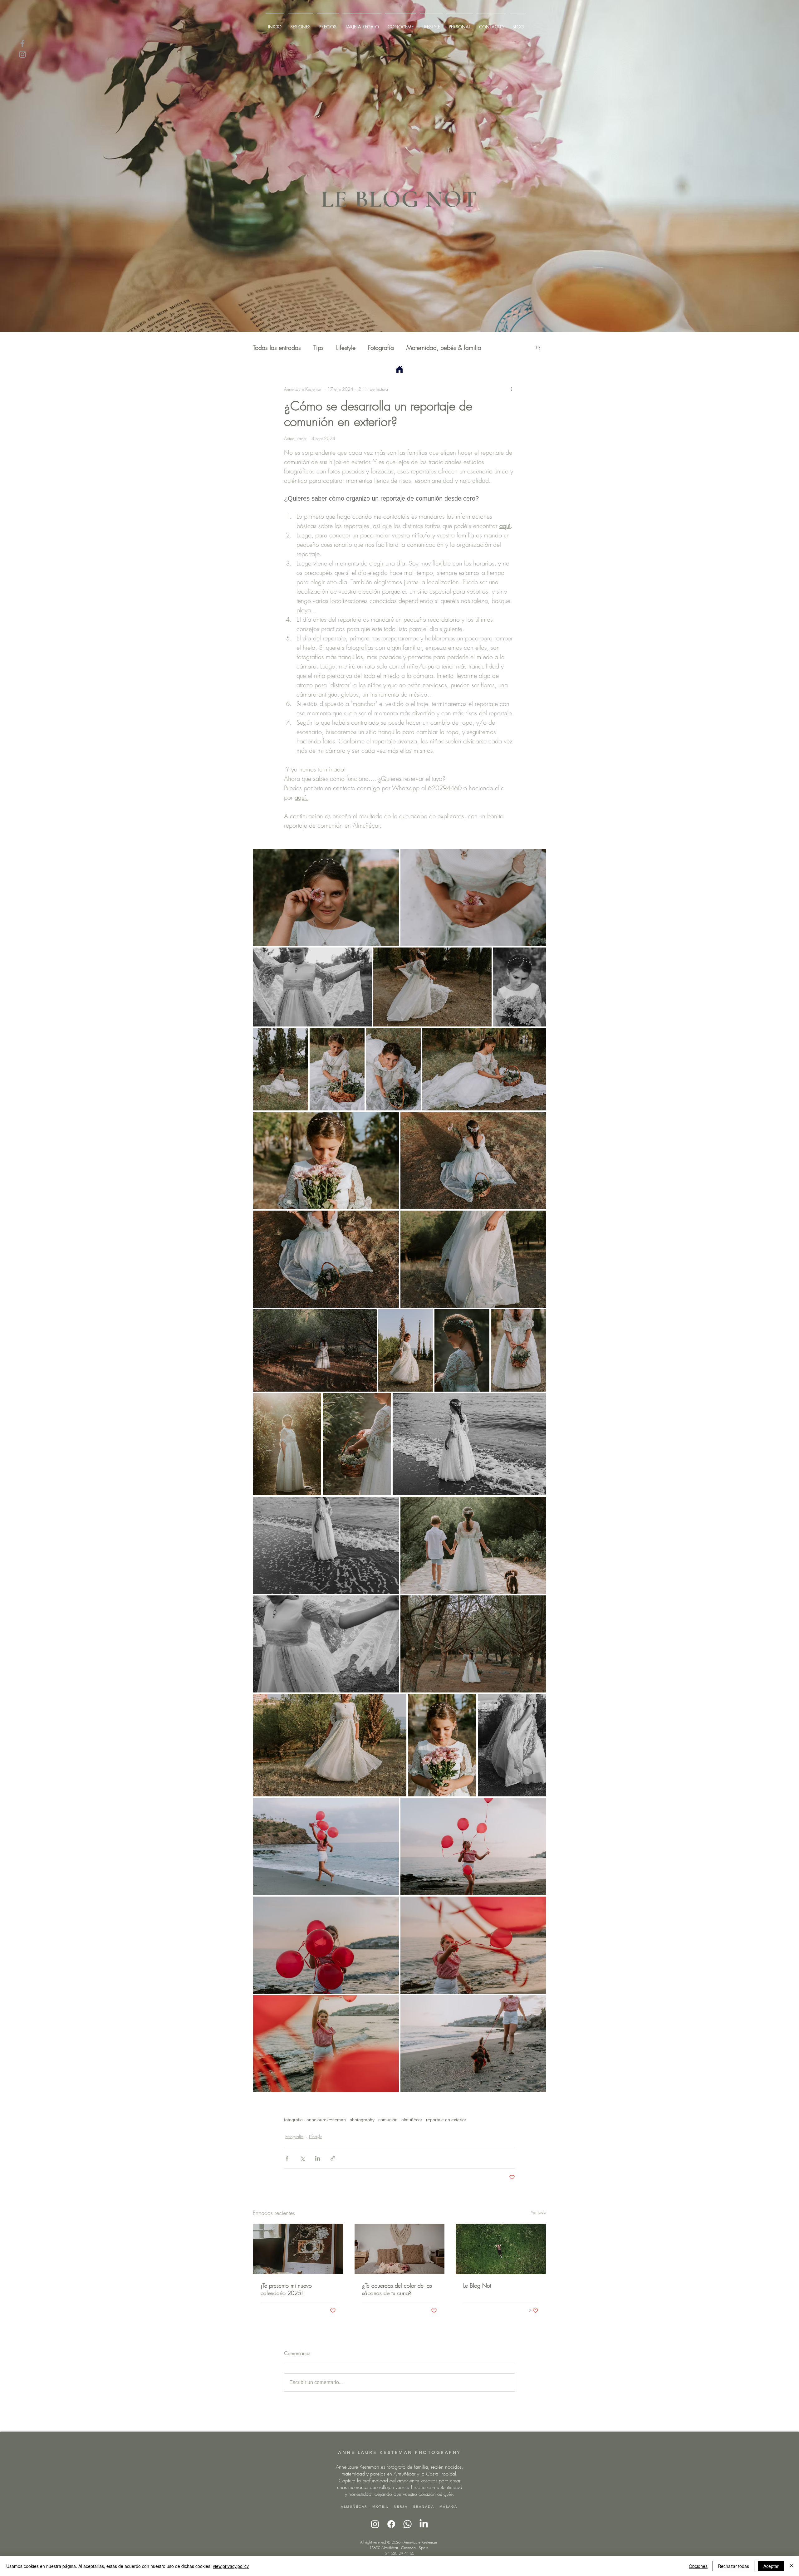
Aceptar (771, 2566)
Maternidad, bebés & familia (444, 348)
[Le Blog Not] (501, 2249)
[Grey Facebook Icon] (22, 43)
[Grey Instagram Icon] (22, 54)
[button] (538, 347)
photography (362, 2120)
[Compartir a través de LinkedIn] (318, 2158)
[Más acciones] (511, 389)
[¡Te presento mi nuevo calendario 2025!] (298, 2249)
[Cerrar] (792, 2566)
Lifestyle (346, 348)
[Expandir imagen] (326, 897)
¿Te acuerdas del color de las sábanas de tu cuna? (397, 2289)
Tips (319, 348)
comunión (388, 2120)
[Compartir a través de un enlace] (333, 2158)
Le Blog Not (477, 2285)
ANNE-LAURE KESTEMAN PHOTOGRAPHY (399, 2452)
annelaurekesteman (326, 2120)
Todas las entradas (277, 348)
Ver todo (539, 2212)
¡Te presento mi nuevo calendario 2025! (286, 2289)
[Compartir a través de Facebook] (287, 2158)
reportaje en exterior (446, 2120)
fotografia (293, 2120)
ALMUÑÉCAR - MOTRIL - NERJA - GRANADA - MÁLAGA (399, 2507)
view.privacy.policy (231, 2566)
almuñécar (412, 2120)
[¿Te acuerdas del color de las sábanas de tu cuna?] (400, 2249)
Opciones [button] (698, 2566)
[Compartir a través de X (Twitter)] (302, 2158)
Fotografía (381, 348)
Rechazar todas (733, 2566)
